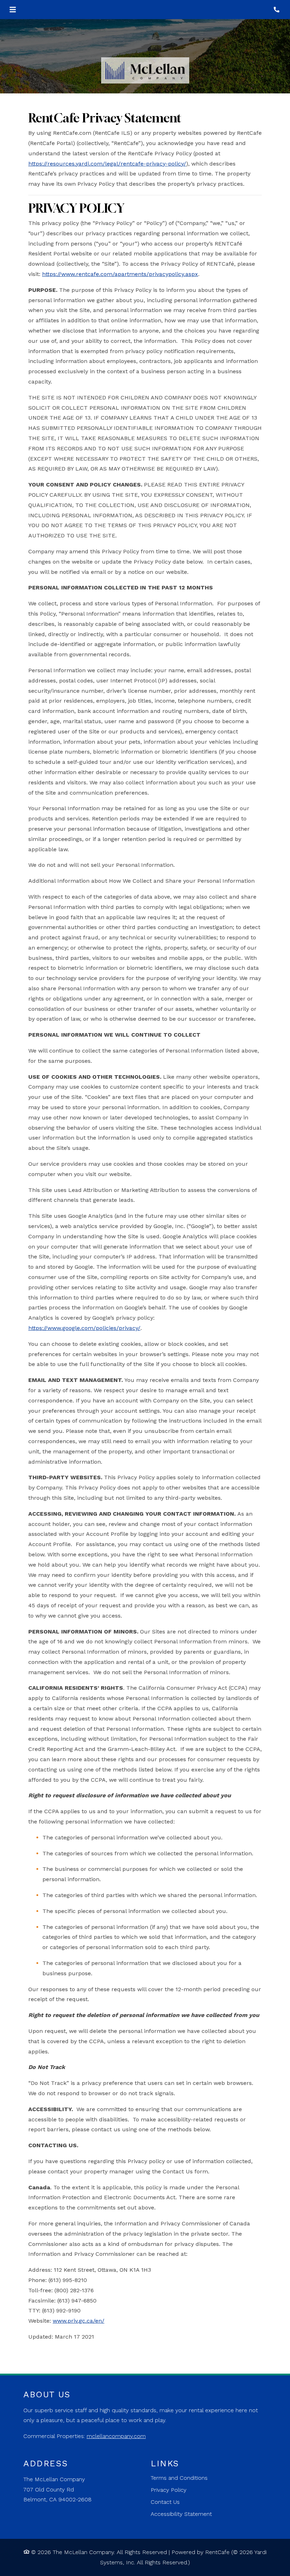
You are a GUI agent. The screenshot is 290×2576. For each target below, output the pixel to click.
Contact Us (165, 2502)
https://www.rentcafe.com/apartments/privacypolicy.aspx (120, 274)
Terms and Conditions (179, 2478)
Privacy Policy (169, 2490)
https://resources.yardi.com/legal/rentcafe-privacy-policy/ (107, 164)
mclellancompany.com (116, 2436)
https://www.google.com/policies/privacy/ (84, 1328)
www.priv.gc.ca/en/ (79, 2321)
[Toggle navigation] (13, 10)
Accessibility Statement (181, 2514)
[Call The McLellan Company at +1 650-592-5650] (277, 10)
